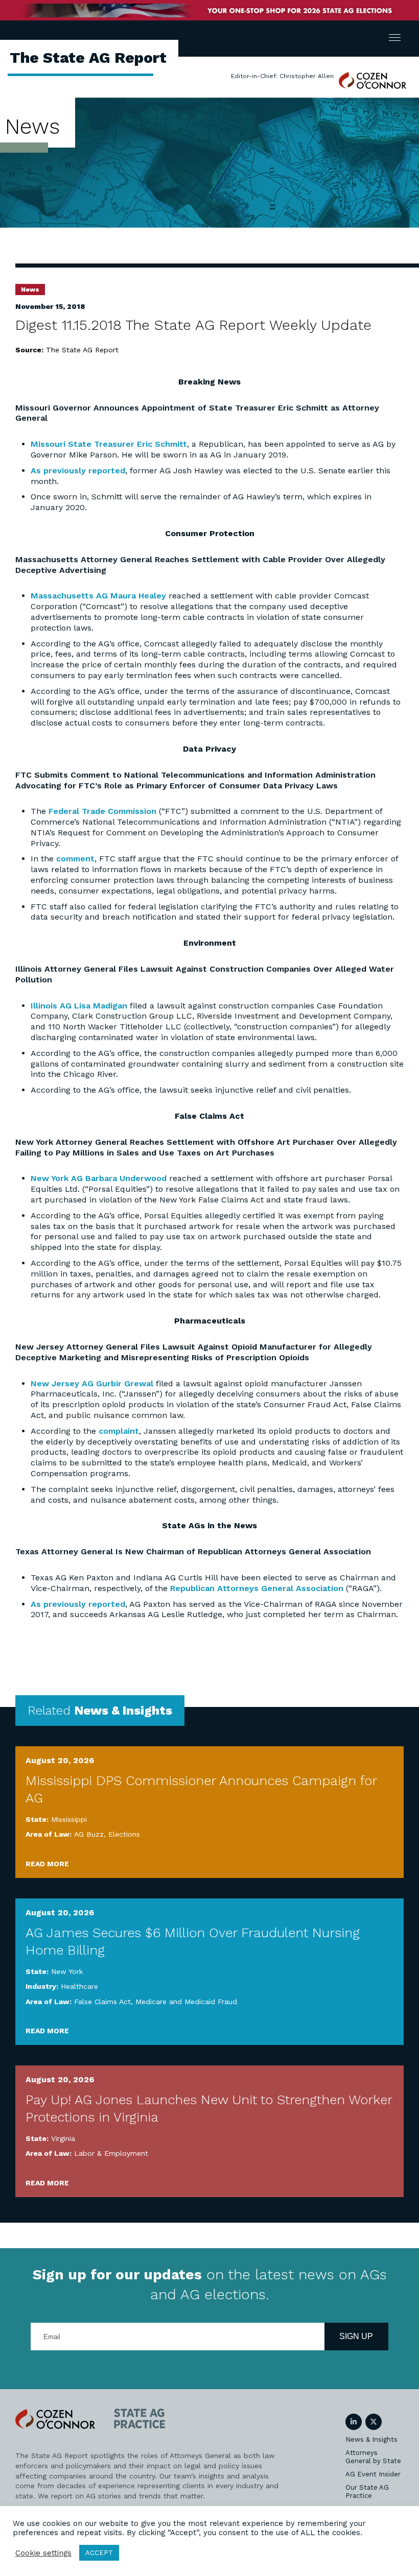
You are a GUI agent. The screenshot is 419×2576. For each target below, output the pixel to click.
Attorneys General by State (373, 2457)
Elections (124, 1834)
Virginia (63, 2138)
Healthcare (79, 1986)
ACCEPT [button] (99, 2553)
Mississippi (69, 1819)
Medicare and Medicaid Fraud (186, 2002)
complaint (119, 1431)
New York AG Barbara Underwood (99, 1178)
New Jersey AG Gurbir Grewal (92, 1383)
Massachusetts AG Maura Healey (98, 596)
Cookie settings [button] (43, 2553)
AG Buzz (89, 1834)
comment (75, 859)
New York (67, 1971)
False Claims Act (102, 2002)
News (30, 290)
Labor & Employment (111, 2153)
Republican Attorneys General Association (257, 1588)
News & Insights (371, 2439)
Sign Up (356, 2336)
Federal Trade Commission (102, 811)
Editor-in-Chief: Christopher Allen (282, 76)
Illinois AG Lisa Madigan (79, 1006)
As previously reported (78, 471)
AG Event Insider (373, 2474)
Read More (47, 1864)
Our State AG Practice (367, 2491)
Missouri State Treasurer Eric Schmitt (109, 444)
